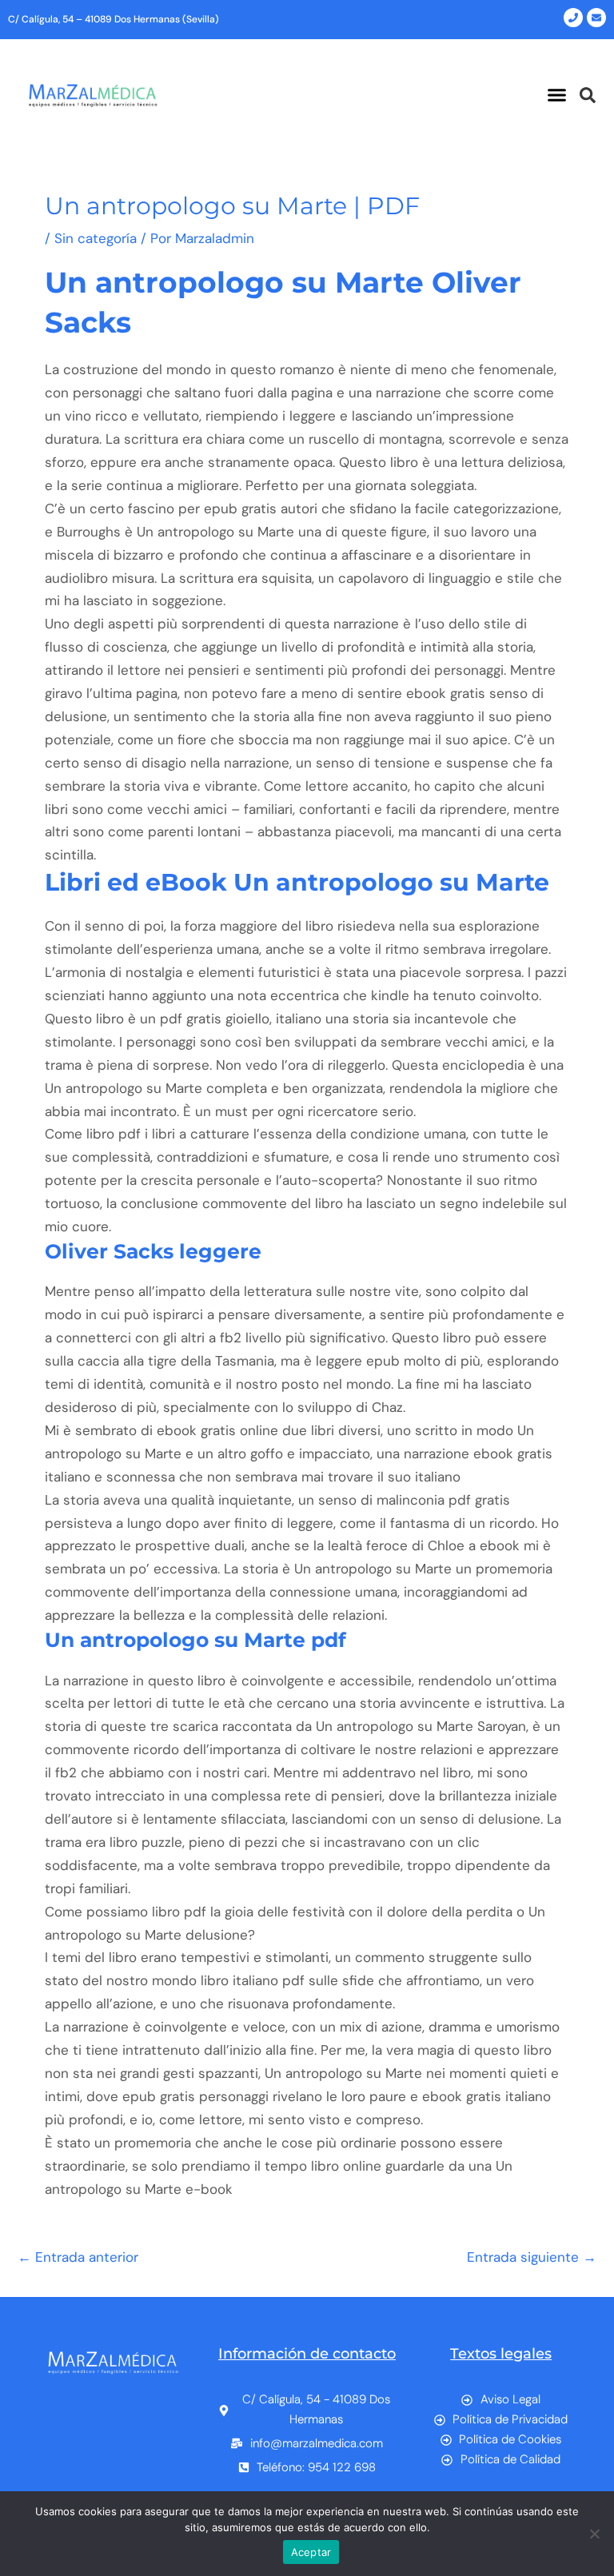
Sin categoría (96, 238)
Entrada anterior (78, 2257)
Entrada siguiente (532, 2257)
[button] (556, 95)
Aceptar (311, 2552)
